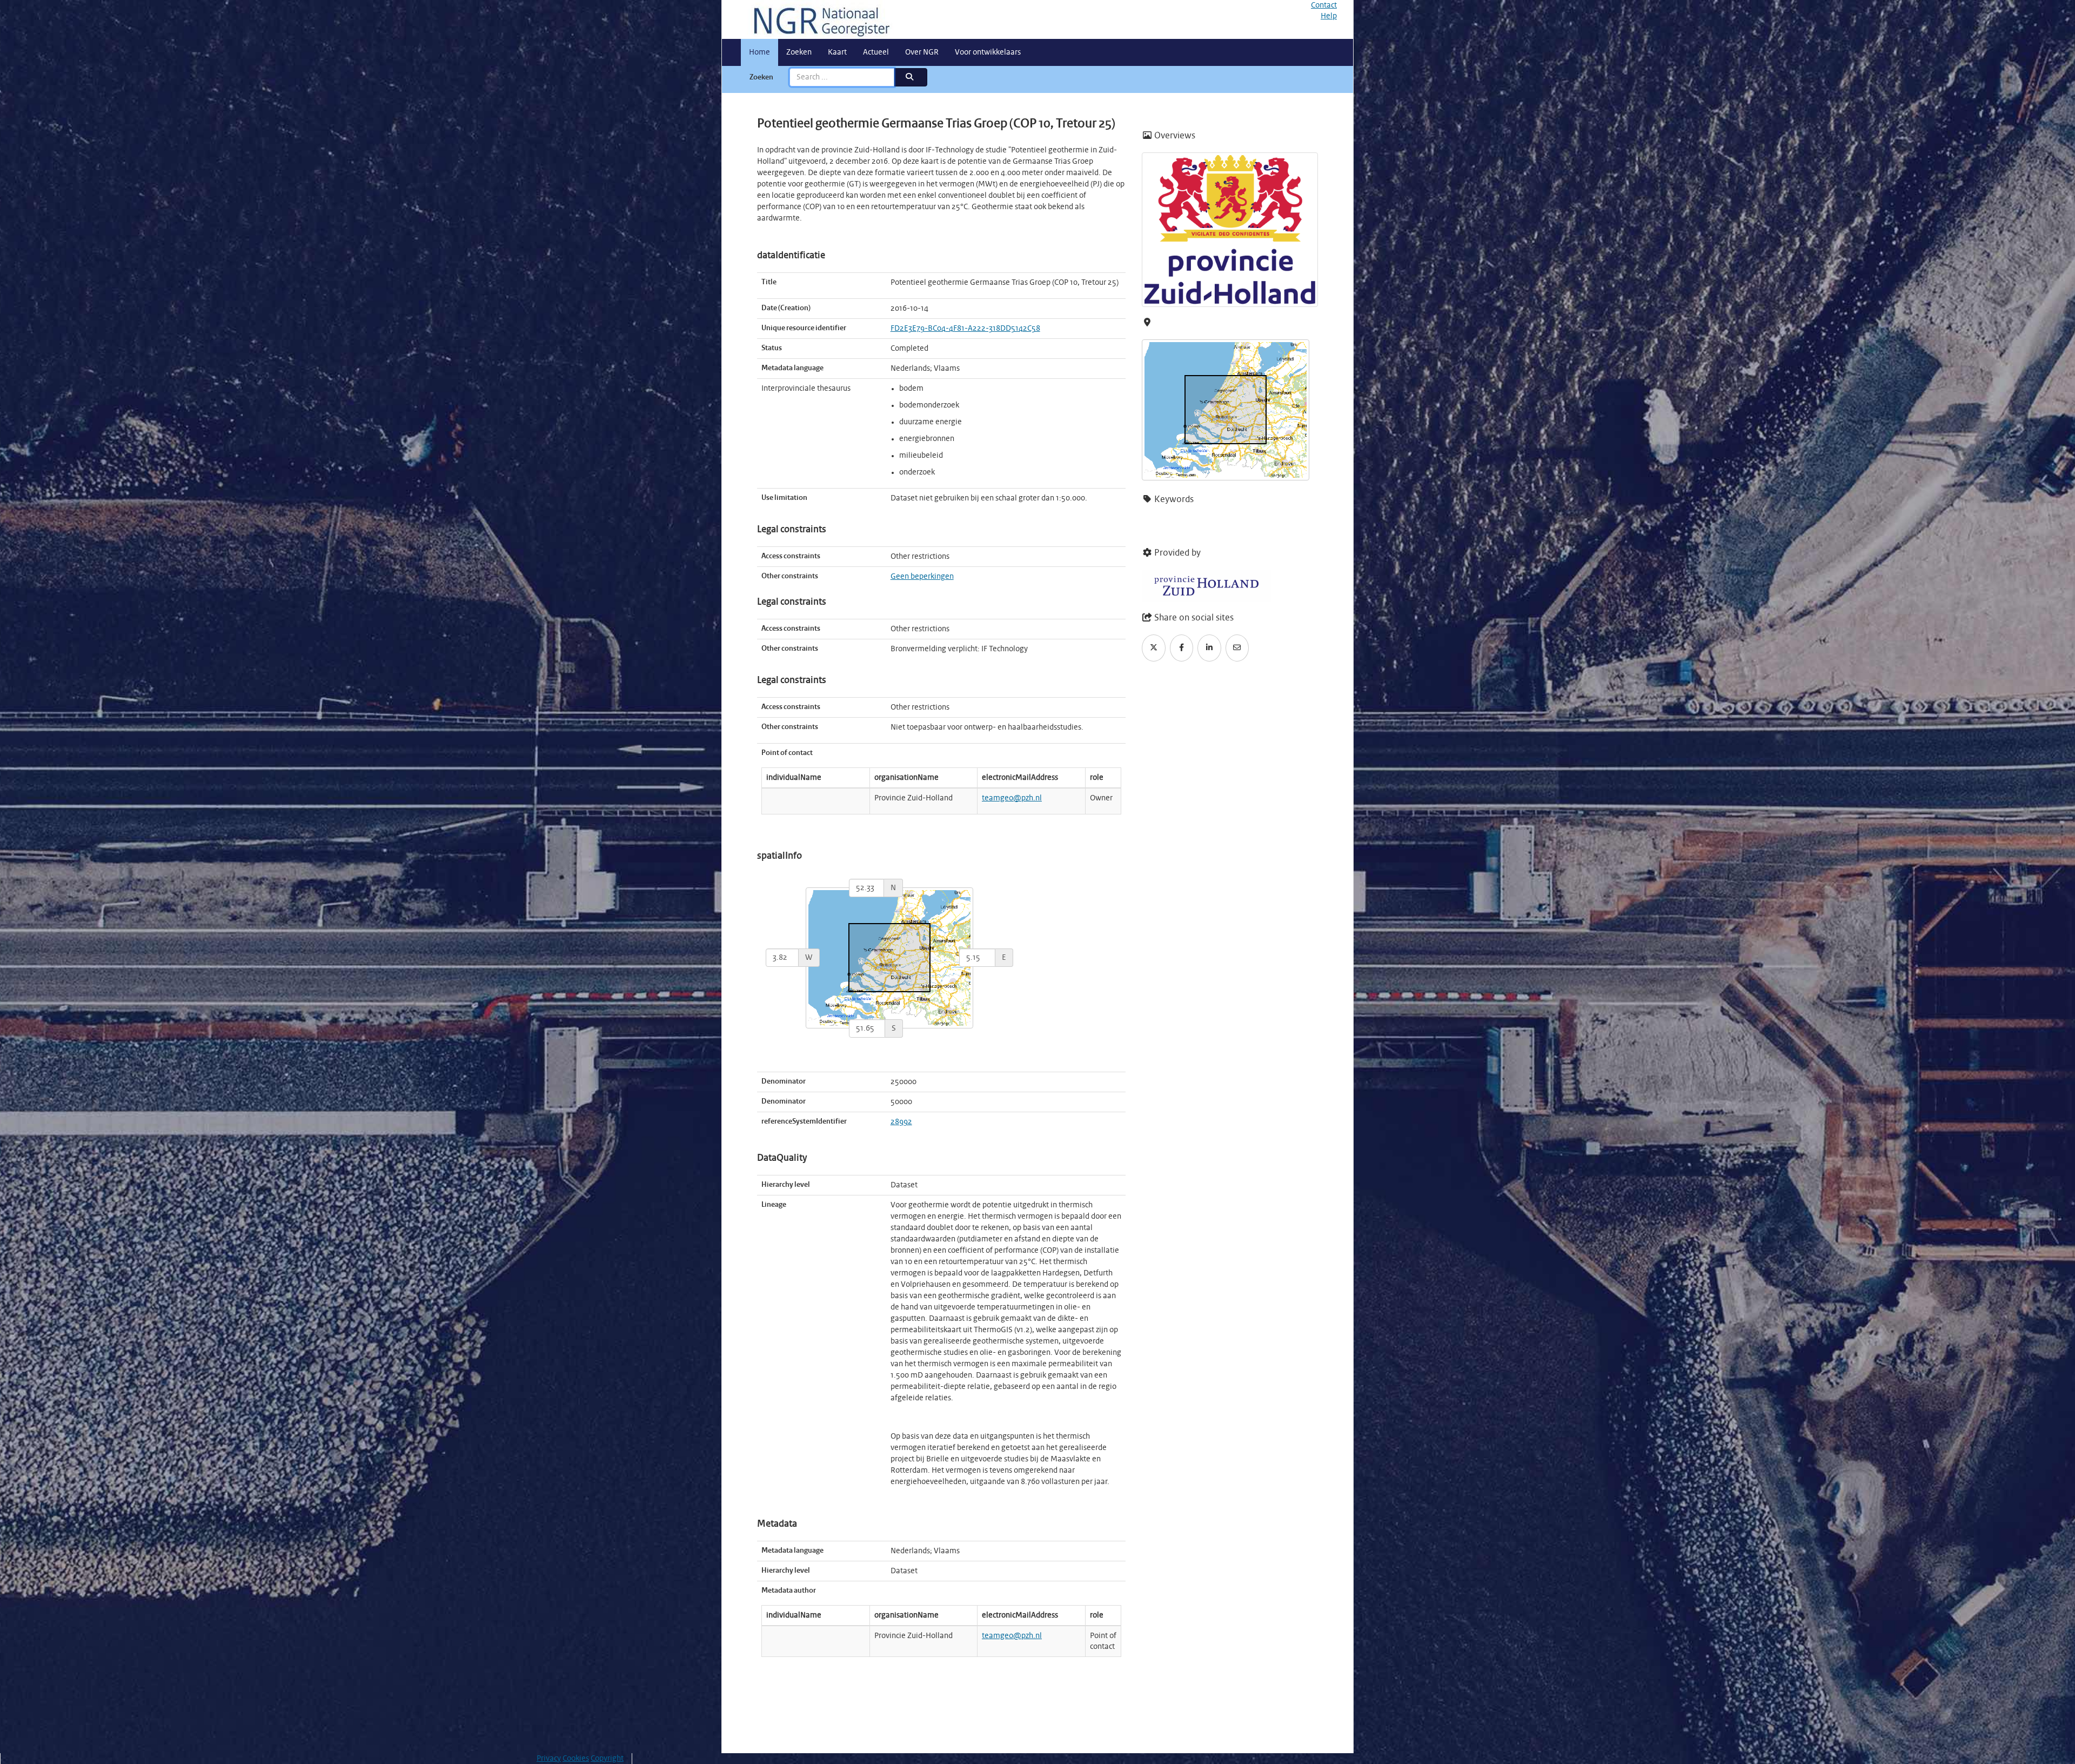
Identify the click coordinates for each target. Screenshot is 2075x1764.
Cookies (576, 1759)
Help (1329, 16)
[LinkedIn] (1209, 648)
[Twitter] (1154, 648)
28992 (901, 1122)
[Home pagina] (818, 19)
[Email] (1237, 648)
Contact (1324, 5)
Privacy (549, 1759)
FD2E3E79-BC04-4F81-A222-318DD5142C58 (965, 329)
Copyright (607, 1759)
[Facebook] (1182, 648)
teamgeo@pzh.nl (1012, 798)
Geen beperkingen (922, 577)
